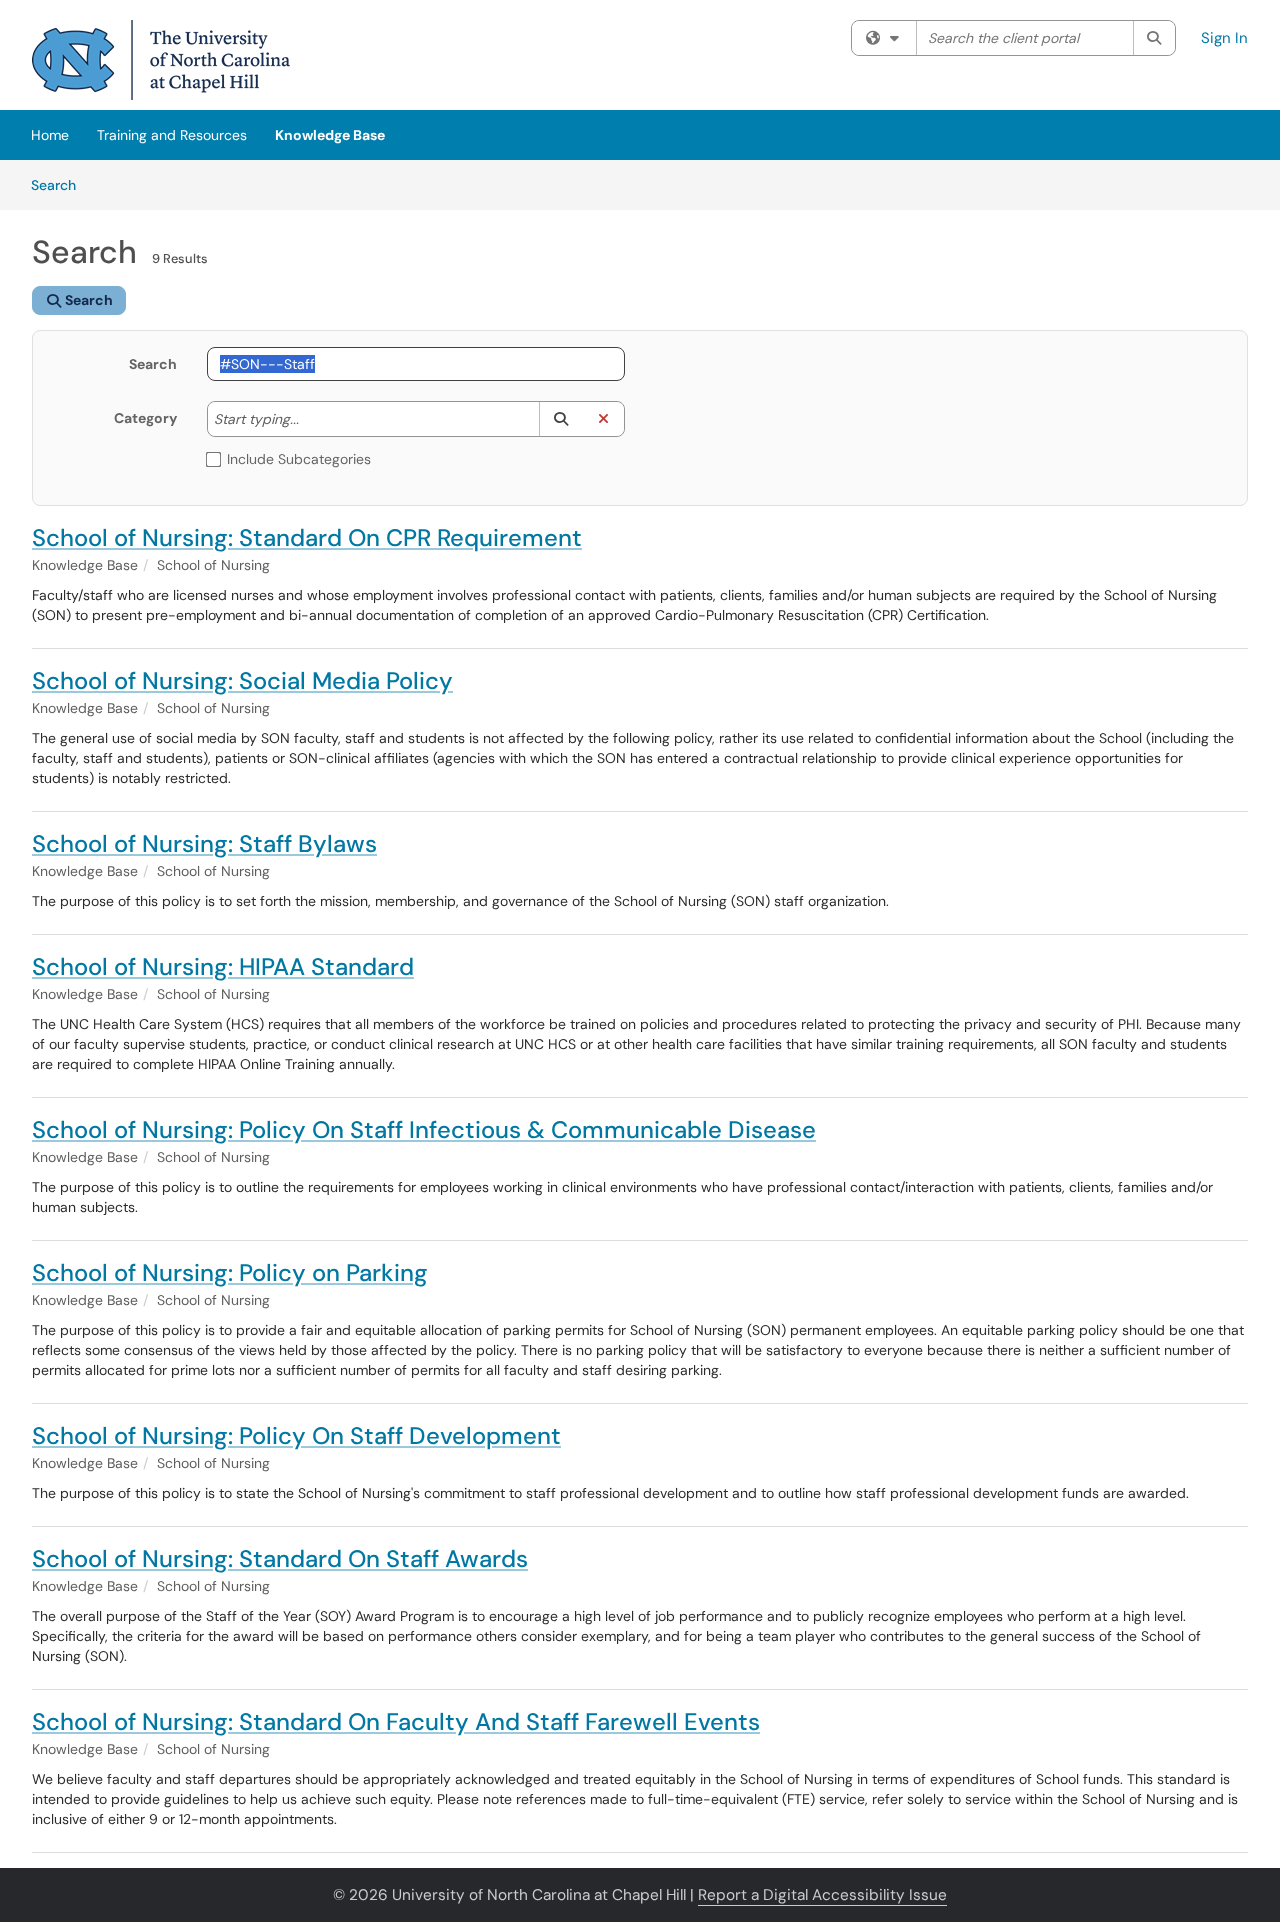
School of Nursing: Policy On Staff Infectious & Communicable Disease (424, 1129)
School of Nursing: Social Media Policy (242, 680)
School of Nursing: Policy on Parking (230, 1272)
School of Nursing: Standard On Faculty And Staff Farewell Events (396, 1721)
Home (50, 135)
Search (60, 184)
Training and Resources (172, 135)
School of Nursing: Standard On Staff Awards (280, 1558)
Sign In (1224, 38)
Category (145, 418)
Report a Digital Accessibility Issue (822, 1895)
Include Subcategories (299, 459)
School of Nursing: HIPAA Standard (223, 966)
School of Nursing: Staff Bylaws (204, 843)
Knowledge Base (330, 135)
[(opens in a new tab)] (161, 60)
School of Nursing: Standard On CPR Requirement (307, 537)
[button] (560, 419)
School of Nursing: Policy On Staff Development (296, 1435)
